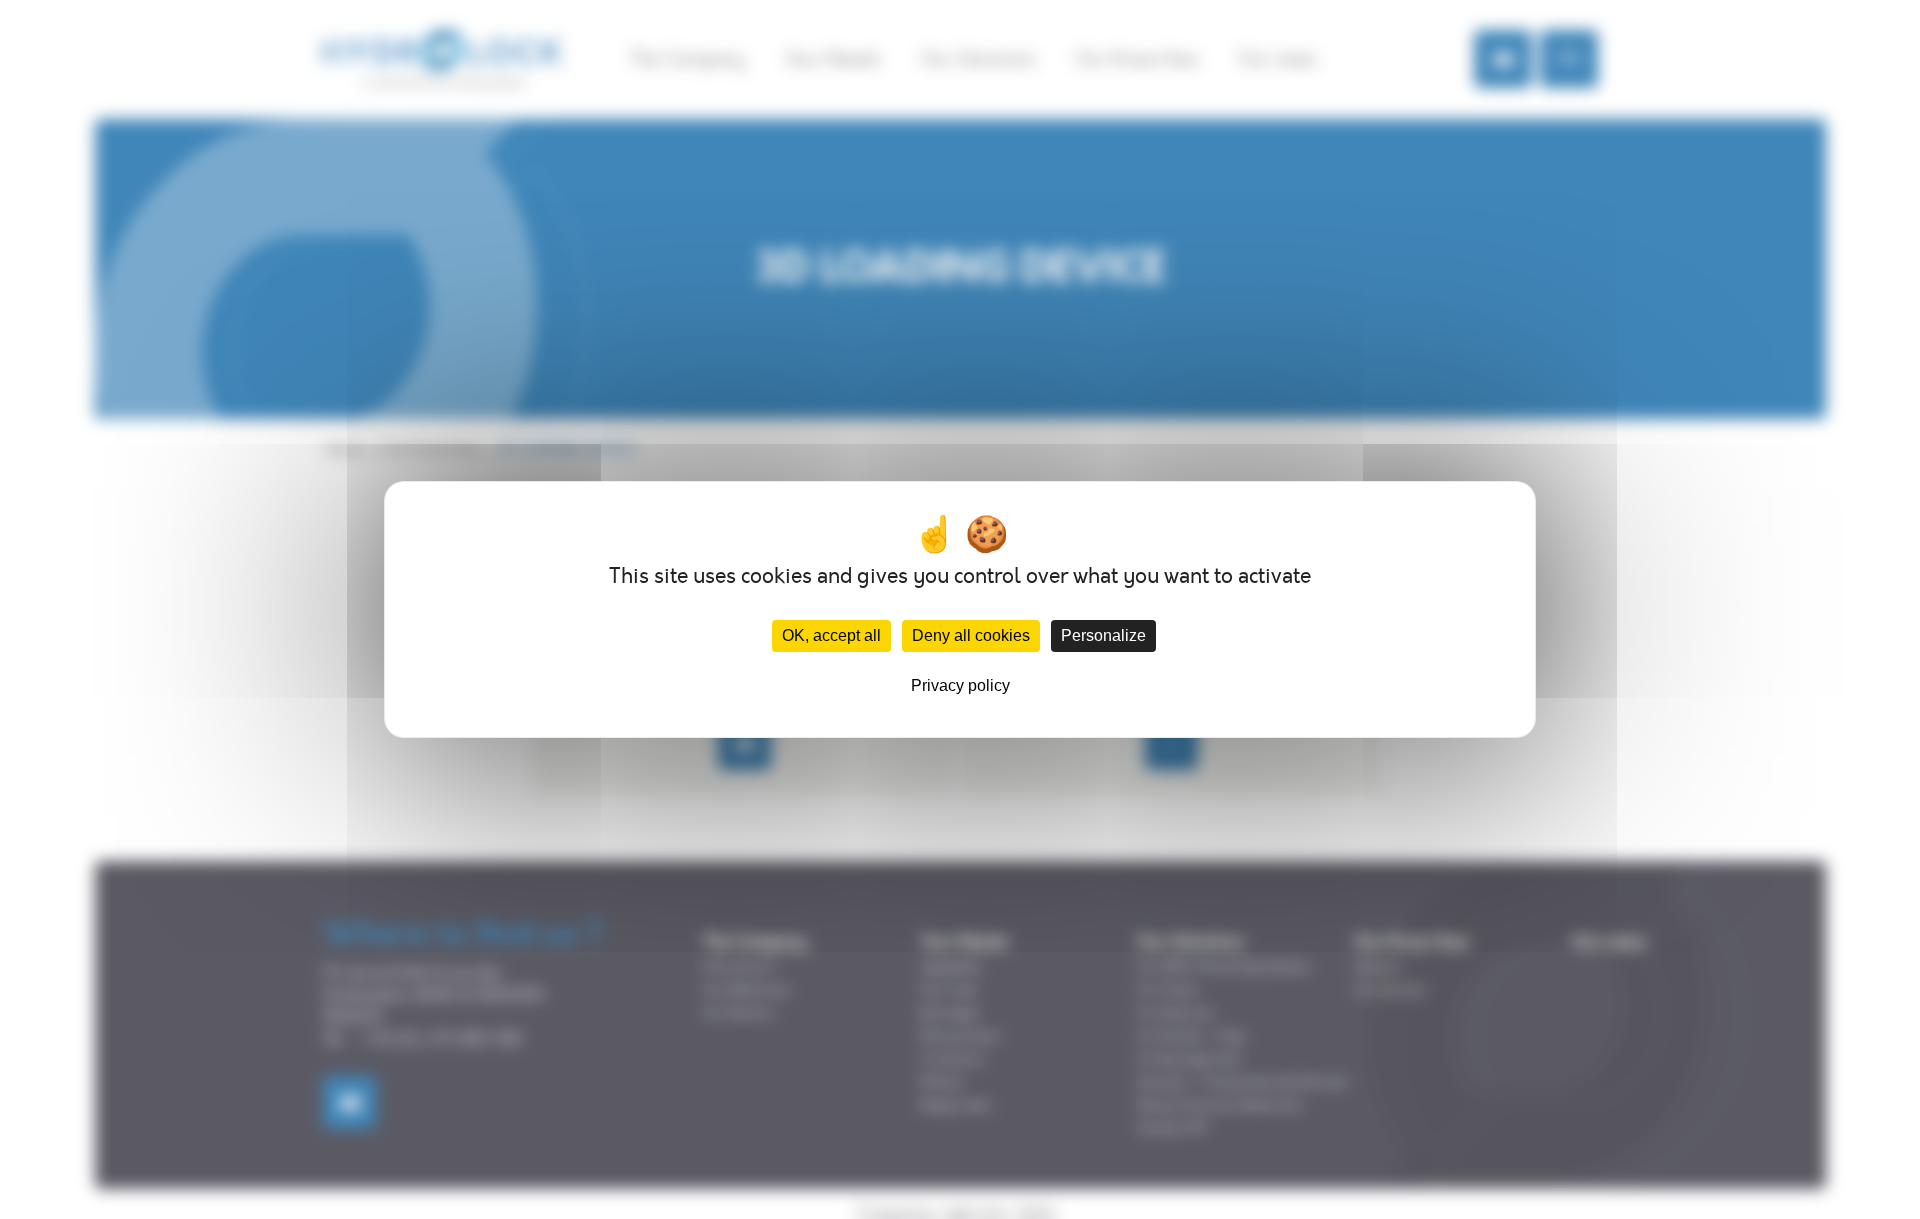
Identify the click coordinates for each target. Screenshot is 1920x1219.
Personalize (1103, 635)
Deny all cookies (971, 635)
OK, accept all (831, 635)
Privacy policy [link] (960, 685)
